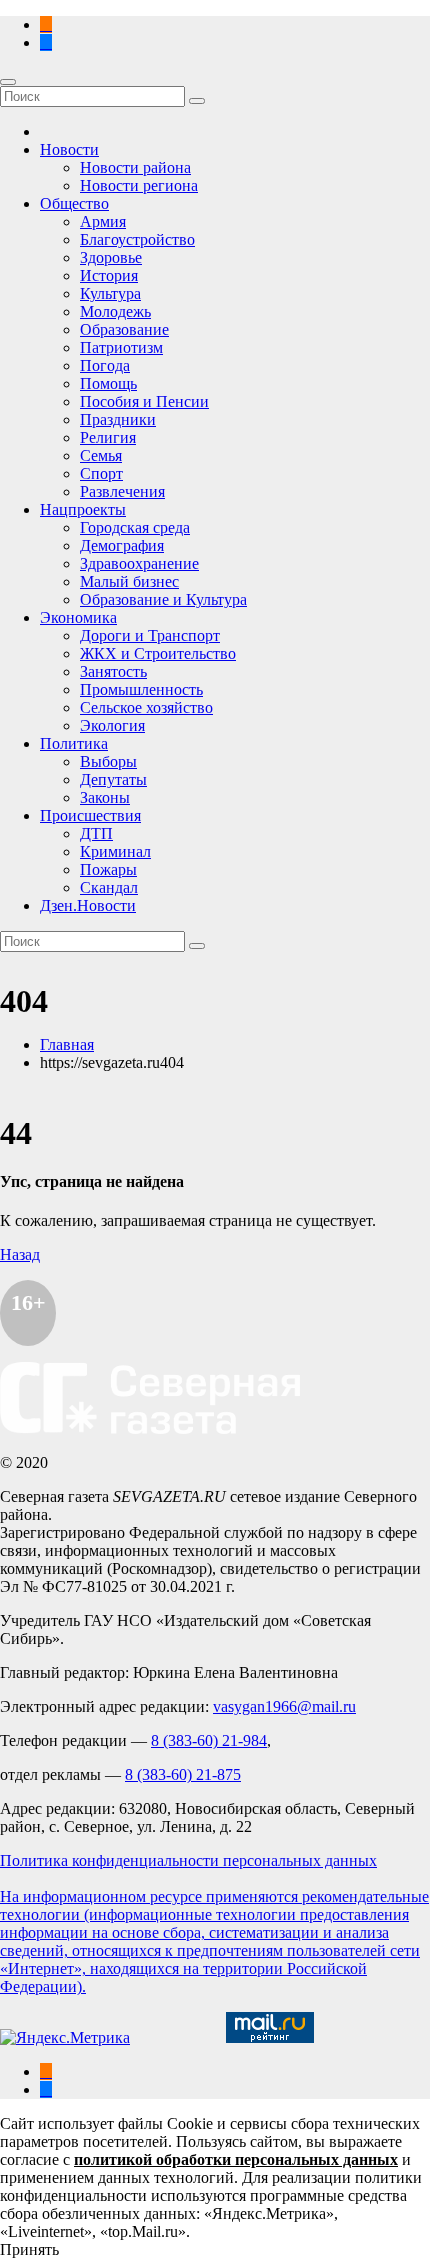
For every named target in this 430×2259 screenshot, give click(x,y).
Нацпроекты (83, 509)
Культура (110, 293)
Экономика (78, 617)
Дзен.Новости (88, 905)
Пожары (108, 869)
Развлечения (122, 491)
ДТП (96, 833)
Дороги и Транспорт (150, 635)
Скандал (109, 887)
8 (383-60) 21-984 (209, 1740)
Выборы (108, 761)
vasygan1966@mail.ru (284, 1706)
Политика (74, 743)
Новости (69, 149)
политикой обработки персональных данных (236, 2159)
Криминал (115, 851)
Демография (122, 545)
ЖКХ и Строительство (158, 653)
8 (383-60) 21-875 (183, 1774)
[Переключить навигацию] (8, 82)
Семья (101, 455)
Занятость (113, 671)
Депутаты (113, 779)
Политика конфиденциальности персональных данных (188, 1860)
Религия (108, 437)
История (109, 275)
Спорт (101, 473)
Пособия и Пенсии (144, 401)
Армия (103, 221)
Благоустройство (137, 239)
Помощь (108, 383)
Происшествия (90, 815)
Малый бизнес (129, 581)
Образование (124, 329)
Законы (105, 797)
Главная (67, 1044)
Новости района (135, 167)
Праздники (118, 419)
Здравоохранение (139, 563)
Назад (20, 1254)
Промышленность (141, 689)
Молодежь (115, 311)
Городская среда (135, 527)
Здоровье (111, 257)
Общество (74, 203)
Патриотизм (121, 347)
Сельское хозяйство (146, 707)
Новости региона (139, 185)
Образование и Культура (163, 599)
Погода (105, 365)
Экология (112, 725)
